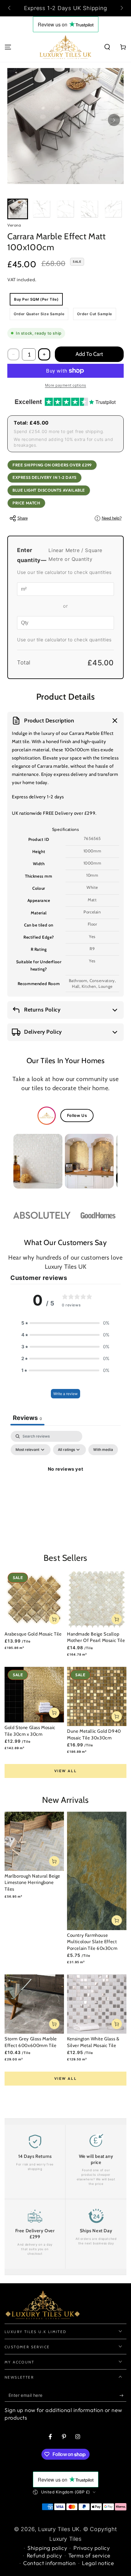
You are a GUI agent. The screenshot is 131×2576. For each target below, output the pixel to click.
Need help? (109, 518)
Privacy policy (92, 2548)
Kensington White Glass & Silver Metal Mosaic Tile (93, 2042)
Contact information (49, 2563)
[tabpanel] (65, 1483)
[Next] (114, 120)
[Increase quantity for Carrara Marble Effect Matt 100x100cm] (44, 354)
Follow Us (77, 1115)
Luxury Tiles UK (59, 2529)
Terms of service (89, 2556)
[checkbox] (103, 1450)
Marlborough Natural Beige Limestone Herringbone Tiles (32, 1883)
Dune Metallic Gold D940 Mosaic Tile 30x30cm (94, 1735)
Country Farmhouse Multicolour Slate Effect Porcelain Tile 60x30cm (92, 1942)
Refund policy (44, 2556)
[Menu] (8, 47)
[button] (107, 47)
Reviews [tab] (27, 1418)
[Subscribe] (123, 2396)
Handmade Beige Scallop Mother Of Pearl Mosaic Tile (96, 1637)
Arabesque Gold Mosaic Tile (33, 1634)
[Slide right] (121, 8)
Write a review (65, 1394)
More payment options (66, 385)
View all (65, 1771)
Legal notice (98, 2563)
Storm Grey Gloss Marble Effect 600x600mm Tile (31, 2042)
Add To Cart (89, 354)
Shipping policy (47, 2548)
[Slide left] (10, 8)
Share (23, 518)
